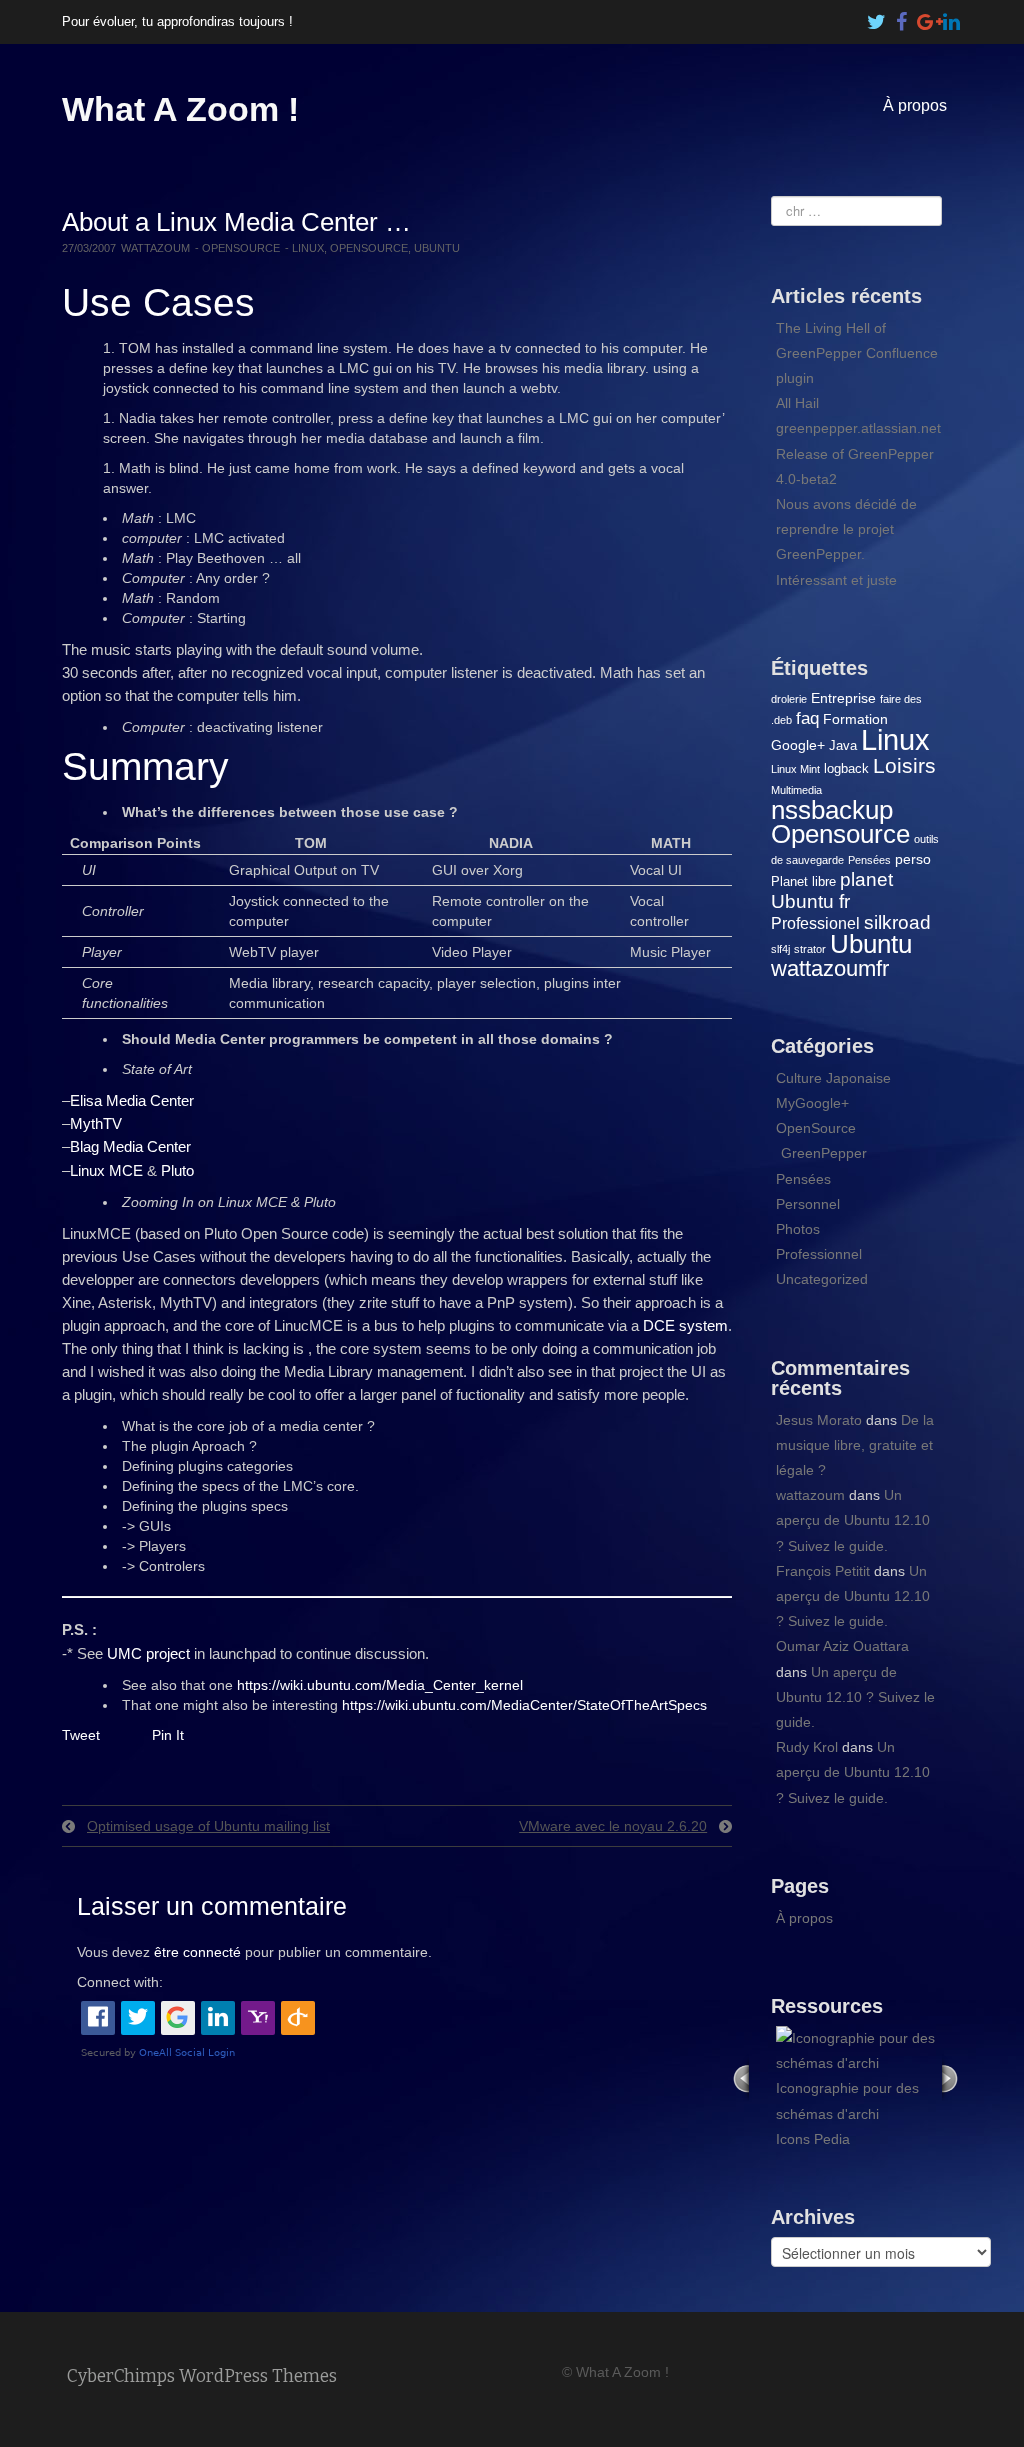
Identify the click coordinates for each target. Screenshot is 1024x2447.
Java (843, 745)
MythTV (96, 1123)
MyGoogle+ (812, 1103)
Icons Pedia (813, 2139)
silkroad (897, 922)
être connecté (197, 1952)
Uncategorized (822, 1279)
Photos (798, 1229)
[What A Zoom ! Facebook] (902, 17)
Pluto (177, 1170)
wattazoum (155, 248)
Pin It (168, 1735)
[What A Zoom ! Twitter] (877, 17)
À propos (915, 105)
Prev (741, 2077)
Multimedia (796, 790)
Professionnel (819, 1254)
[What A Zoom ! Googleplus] (927, 17)
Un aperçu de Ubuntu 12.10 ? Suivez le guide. (853, 1520)
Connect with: (120, 1982)
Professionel (815, 923)
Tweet (81, 1735)
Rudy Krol (807, 1747)
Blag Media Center (130, 1146)
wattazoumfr (830, 969)
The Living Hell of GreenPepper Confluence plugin (857, 353)
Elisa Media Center (132, 1100)
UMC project (148, 1653)
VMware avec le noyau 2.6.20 (613, 1826)
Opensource (369, 248)
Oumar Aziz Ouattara (842, 1646)
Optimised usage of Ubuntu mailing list (208, 1826)
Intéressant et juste (836, 580)
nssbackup (832, 810)
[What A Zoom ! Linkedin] (952, 17)
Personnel (808, 1204)
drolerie (789, 699)
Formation (855, 719)
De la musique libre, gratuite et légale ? (855, 1445)
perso (913, 859)
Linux (308, 248)
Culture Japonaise (833, 1078)
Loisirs (904, 765)
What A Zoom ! (180, 109)
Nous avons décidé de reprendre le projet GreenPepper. (846, 529)
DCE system (685, 1325)
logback (846, 768)
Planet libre (803, 881)
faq (807, 718)
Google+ (798, 745)
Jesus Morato (819, 1420)
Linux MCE (106, 1170)
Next (952, 2077)
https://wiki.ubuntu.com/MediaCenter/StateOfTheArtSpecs (524, 1705)
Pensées (869, 860)
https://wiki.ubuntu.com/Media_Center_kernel (380, 1685)
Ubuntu (437, 248)
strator (810, 949)
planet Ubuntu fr (832, 890)
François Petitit (823, 1571)
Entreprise (843, 698)
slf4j (780, 949)
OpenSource (241, 248)
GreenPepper (824, 1153)
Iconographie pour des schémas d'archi (847, 2100)
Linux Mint (795, 769)
